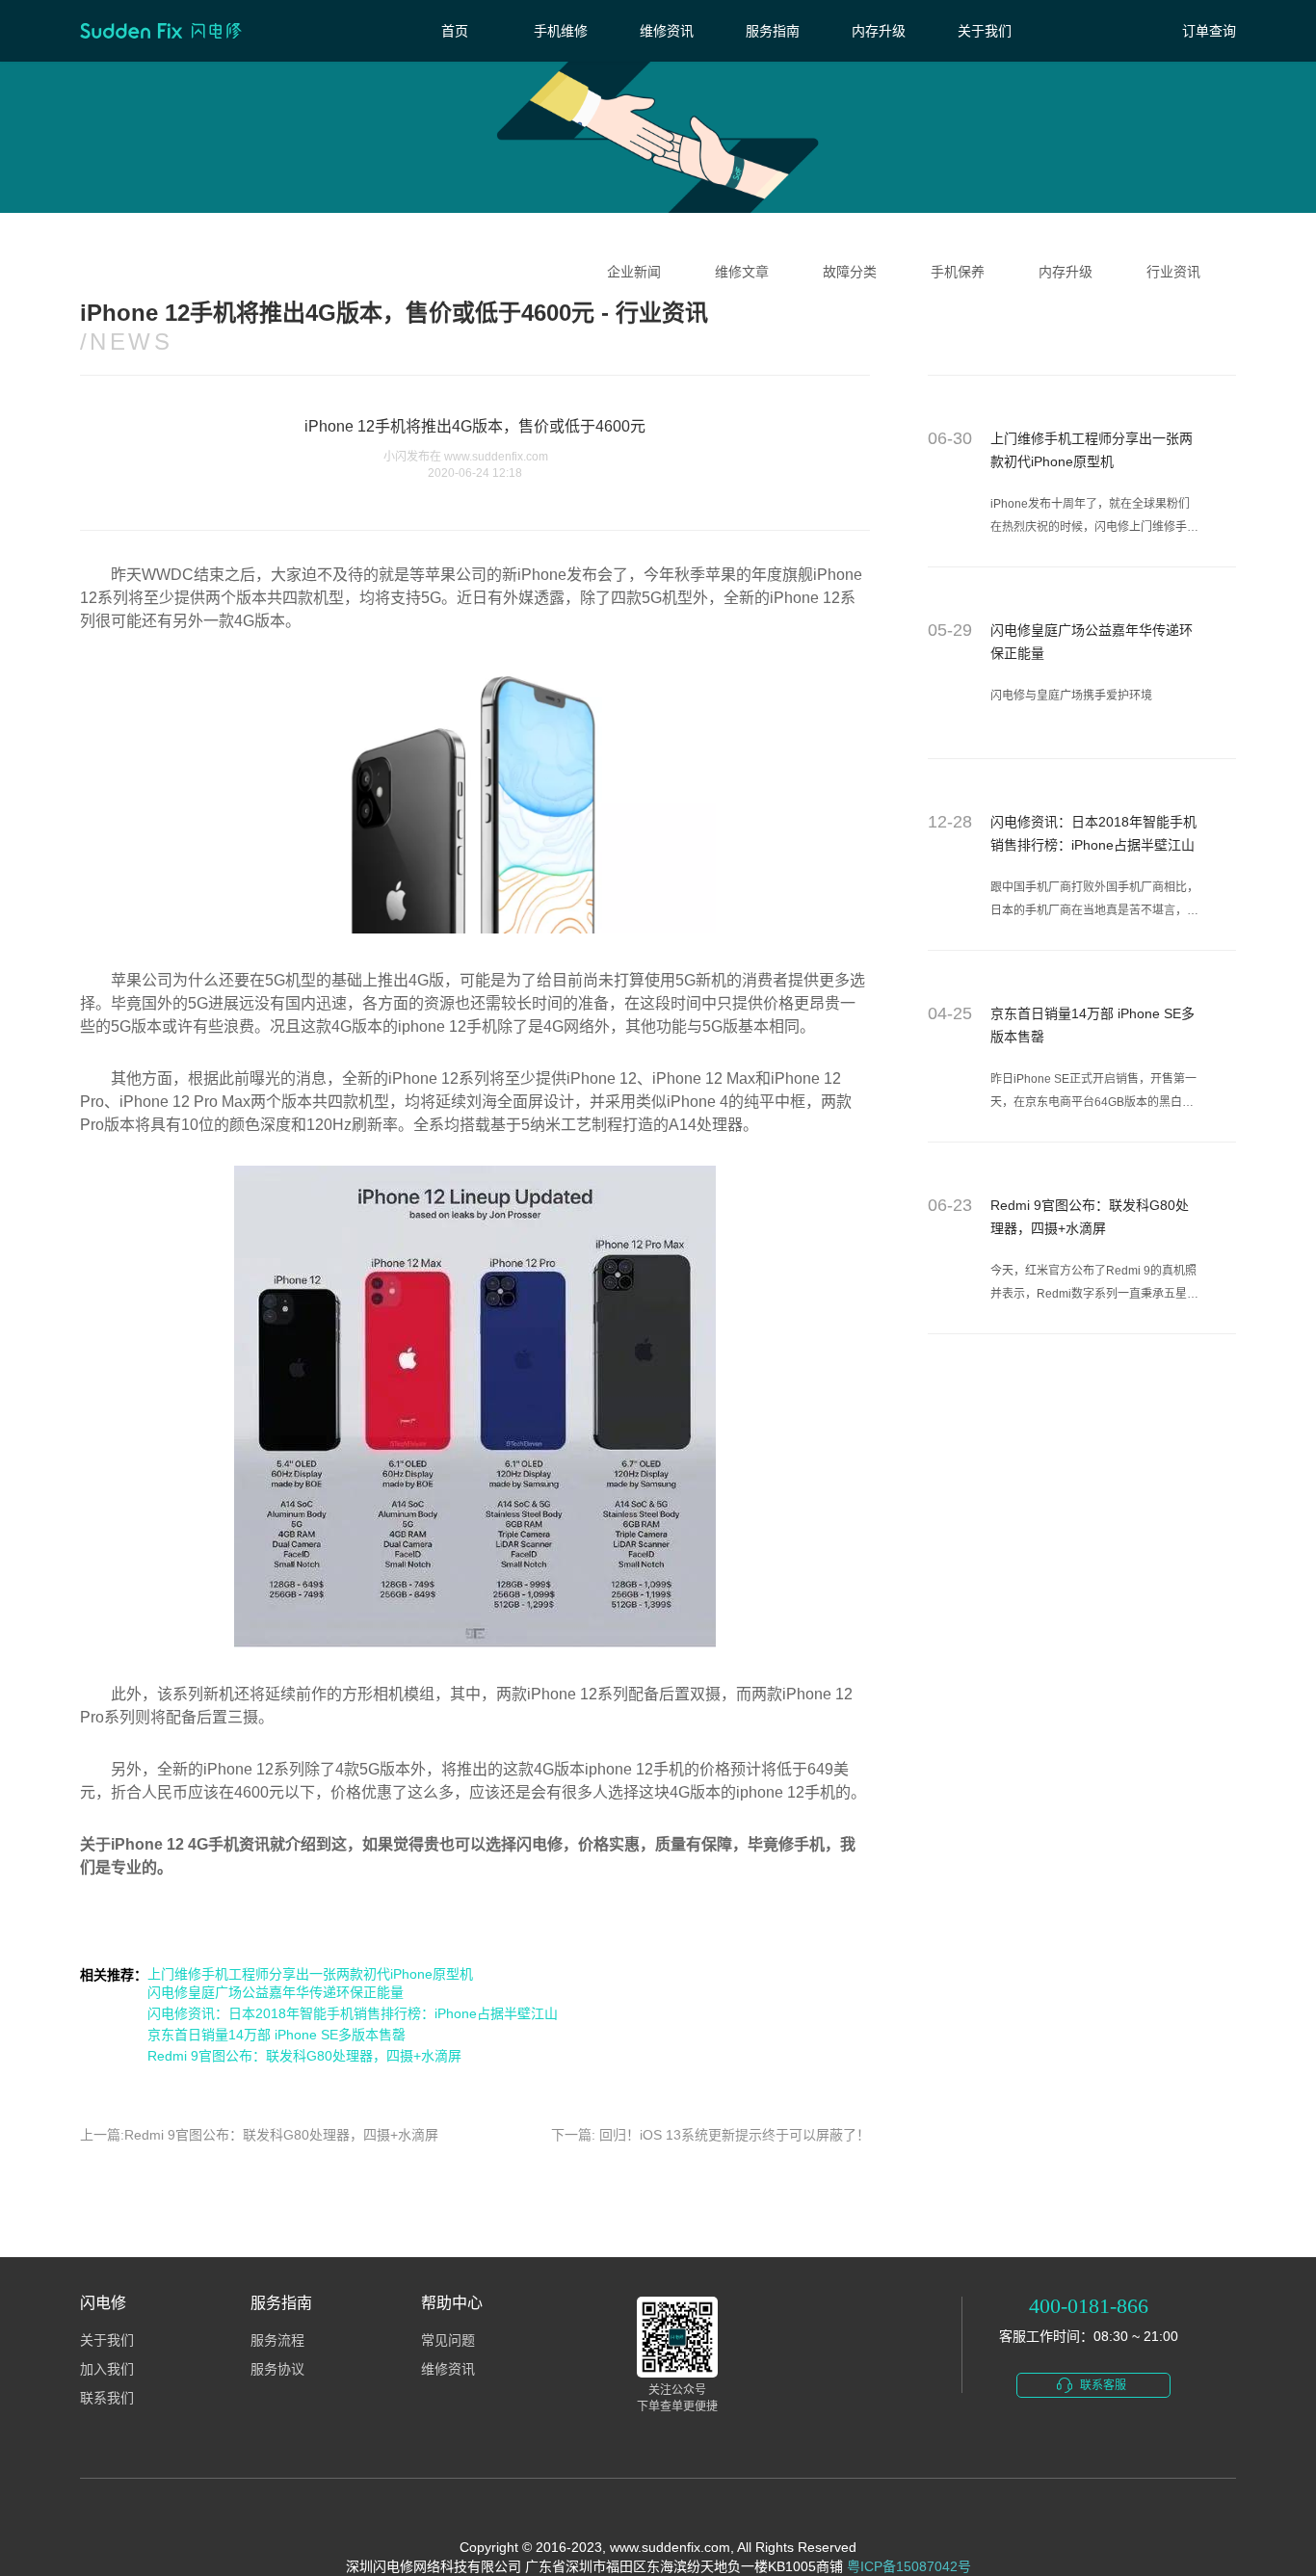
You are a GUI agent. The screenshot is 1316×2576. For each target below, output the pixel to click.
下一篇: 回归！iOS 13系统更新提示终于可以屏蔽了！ (711, 2135)
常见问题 (448, 2340)
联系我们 (107, 2398)
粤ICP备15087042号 (909, 2566)
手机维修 (561, 31)
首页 (455, 31)
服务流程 (277, 2340)
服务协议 (277, 2369)
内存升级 (879, 31)
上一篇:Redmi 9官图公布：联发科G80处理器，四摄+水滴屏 (259, 2135)
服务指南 (773, 31)
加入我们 (107, 2369)
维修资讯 (667, 31)
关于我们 (985, 31)
